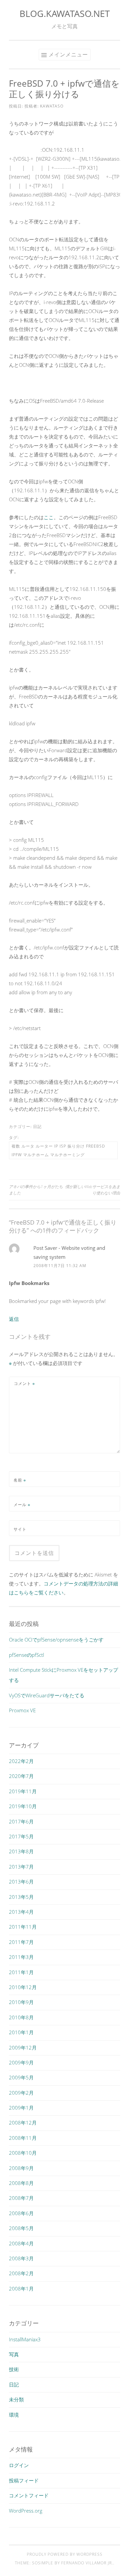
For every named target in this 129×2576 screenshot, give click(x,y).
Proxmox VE (22, 1710)
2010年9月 (21, 2002)
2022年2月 (21, 1761)
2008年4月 (21, 2243)
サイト (20, 1529)
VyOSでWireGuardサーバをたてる (47, 1695)
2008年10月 (23, 2153)
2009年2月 (21, 2093)
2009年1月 (21, 2108)
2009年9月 (21, 2062)
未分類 (16, 2399)
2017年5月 (21, 1836)
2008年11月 (23, 2138)
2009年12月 (23, 2048)
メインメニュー (68, 54)
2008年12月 (23, 2123)
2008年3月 (21, 2258)
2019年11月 (23, 1791)
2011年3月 (21, 1957)
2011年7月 (21, 1942)
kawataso (52, 106)
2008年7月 (21, 2198)
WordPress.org (26, 2511)
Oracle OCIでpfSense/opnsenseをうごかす (56, 1640)
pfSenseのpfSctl (26, 1655)
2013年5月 (21, 1897)
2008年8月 (21, 2183)
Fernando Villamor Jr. (87, 2563)
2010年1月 (21, 2032)
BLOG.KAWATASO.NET (65, 13)
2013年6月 (21, 1882)
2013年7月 (21, 1867)
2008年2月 (21, 2273)
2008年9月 (21, 2168)
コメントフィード (29, 2495)
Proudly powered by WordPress (65, 2554)
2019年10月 (23, 1806)
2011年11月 (23, 1927)
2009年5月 (21, 2077)
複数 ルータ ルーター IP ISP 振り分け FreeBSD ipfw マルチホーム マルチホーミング (58, 1150)
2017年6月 (21, 1821)
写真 (14, 2354)
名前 (20, 1480)
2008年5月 (21, 2228)
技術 (14, 2369)
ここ (49, 517)
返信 (14, 1319)
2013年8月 (21, 1851)
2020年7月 (21, 1776)
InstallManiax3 (25, 2339)
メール (22, 1505)
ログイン (19, 2465)
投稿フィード (24, 2480)
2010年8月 (21, 2017)
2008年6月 (21, 2213)
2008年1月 (21, 2289)
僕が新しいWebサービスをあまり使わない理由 (93, 1190)
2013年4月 (21, 1912)
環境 (14, 2415)
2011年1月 (21, 1972)
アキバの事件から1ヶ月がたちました (36, 1190)
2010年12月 (23, 1987)
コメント (24, 1383)
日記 (37, 1127)
